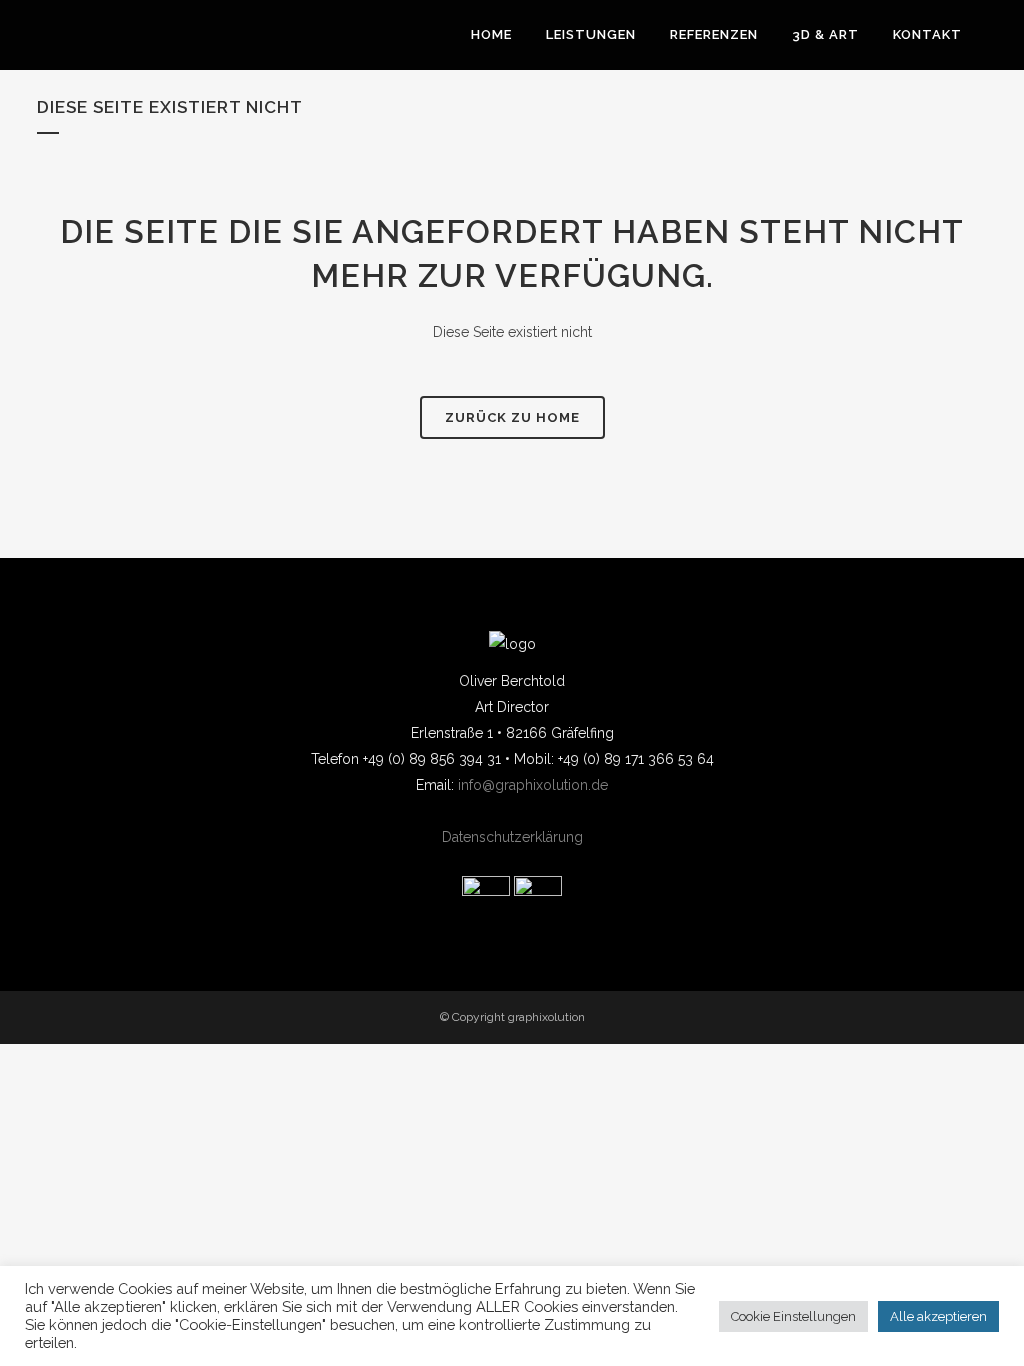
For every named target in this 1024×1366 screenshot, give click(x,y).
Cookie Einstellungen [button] (793, 1316)
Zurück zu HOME (512, 417)
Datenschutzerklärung (512, 837)
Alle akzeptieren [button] (938, 1316)
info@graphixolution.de (533, 785)
